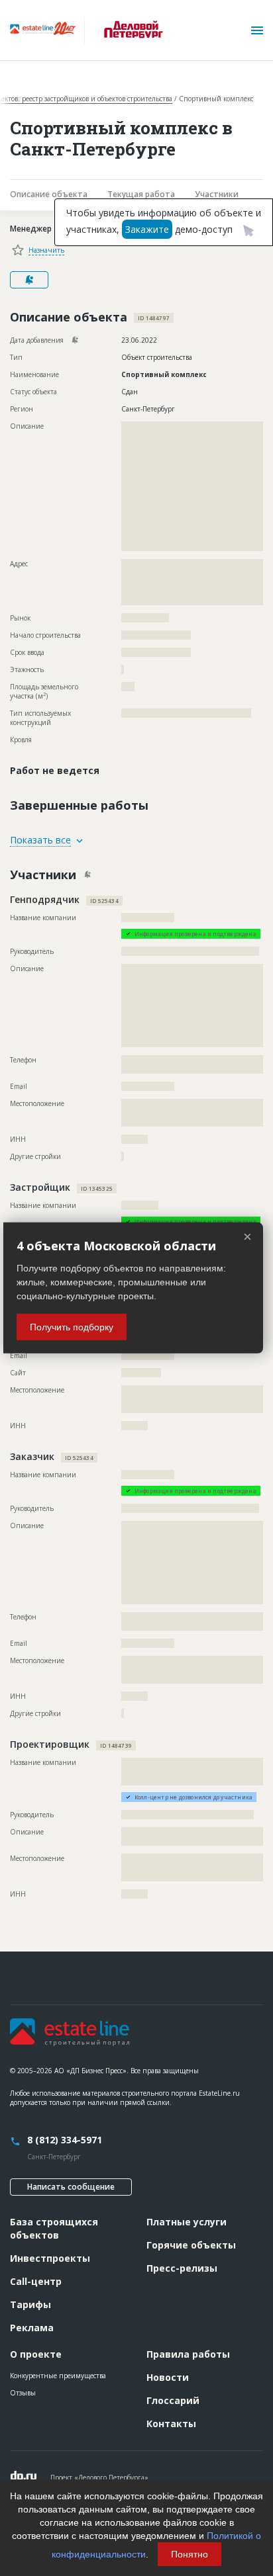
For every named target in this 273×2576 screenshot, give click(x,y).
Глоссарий (173, 2400)
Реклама (32, 2328)
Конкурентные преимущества (58, 2376)
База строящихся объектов (54, 2228)
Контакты (171, 2424)
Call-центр (36, 2281)
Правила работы (188, 2354)
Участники (217, 194)
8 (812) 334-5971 (65, 2140)
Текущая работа (141, 194)
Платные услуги (187, 2222)
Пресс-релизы (182, 2268)
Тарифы (30, 2304)
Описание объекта (49, 194)
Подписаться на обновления (29, 280)
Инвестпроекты (50, 2258)
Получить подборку (72, 1327)
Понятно (190, 2554)
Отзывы (23, 2393)
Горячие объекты (191, 2245)
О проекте (36, 2354)
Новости (168, 2377)
